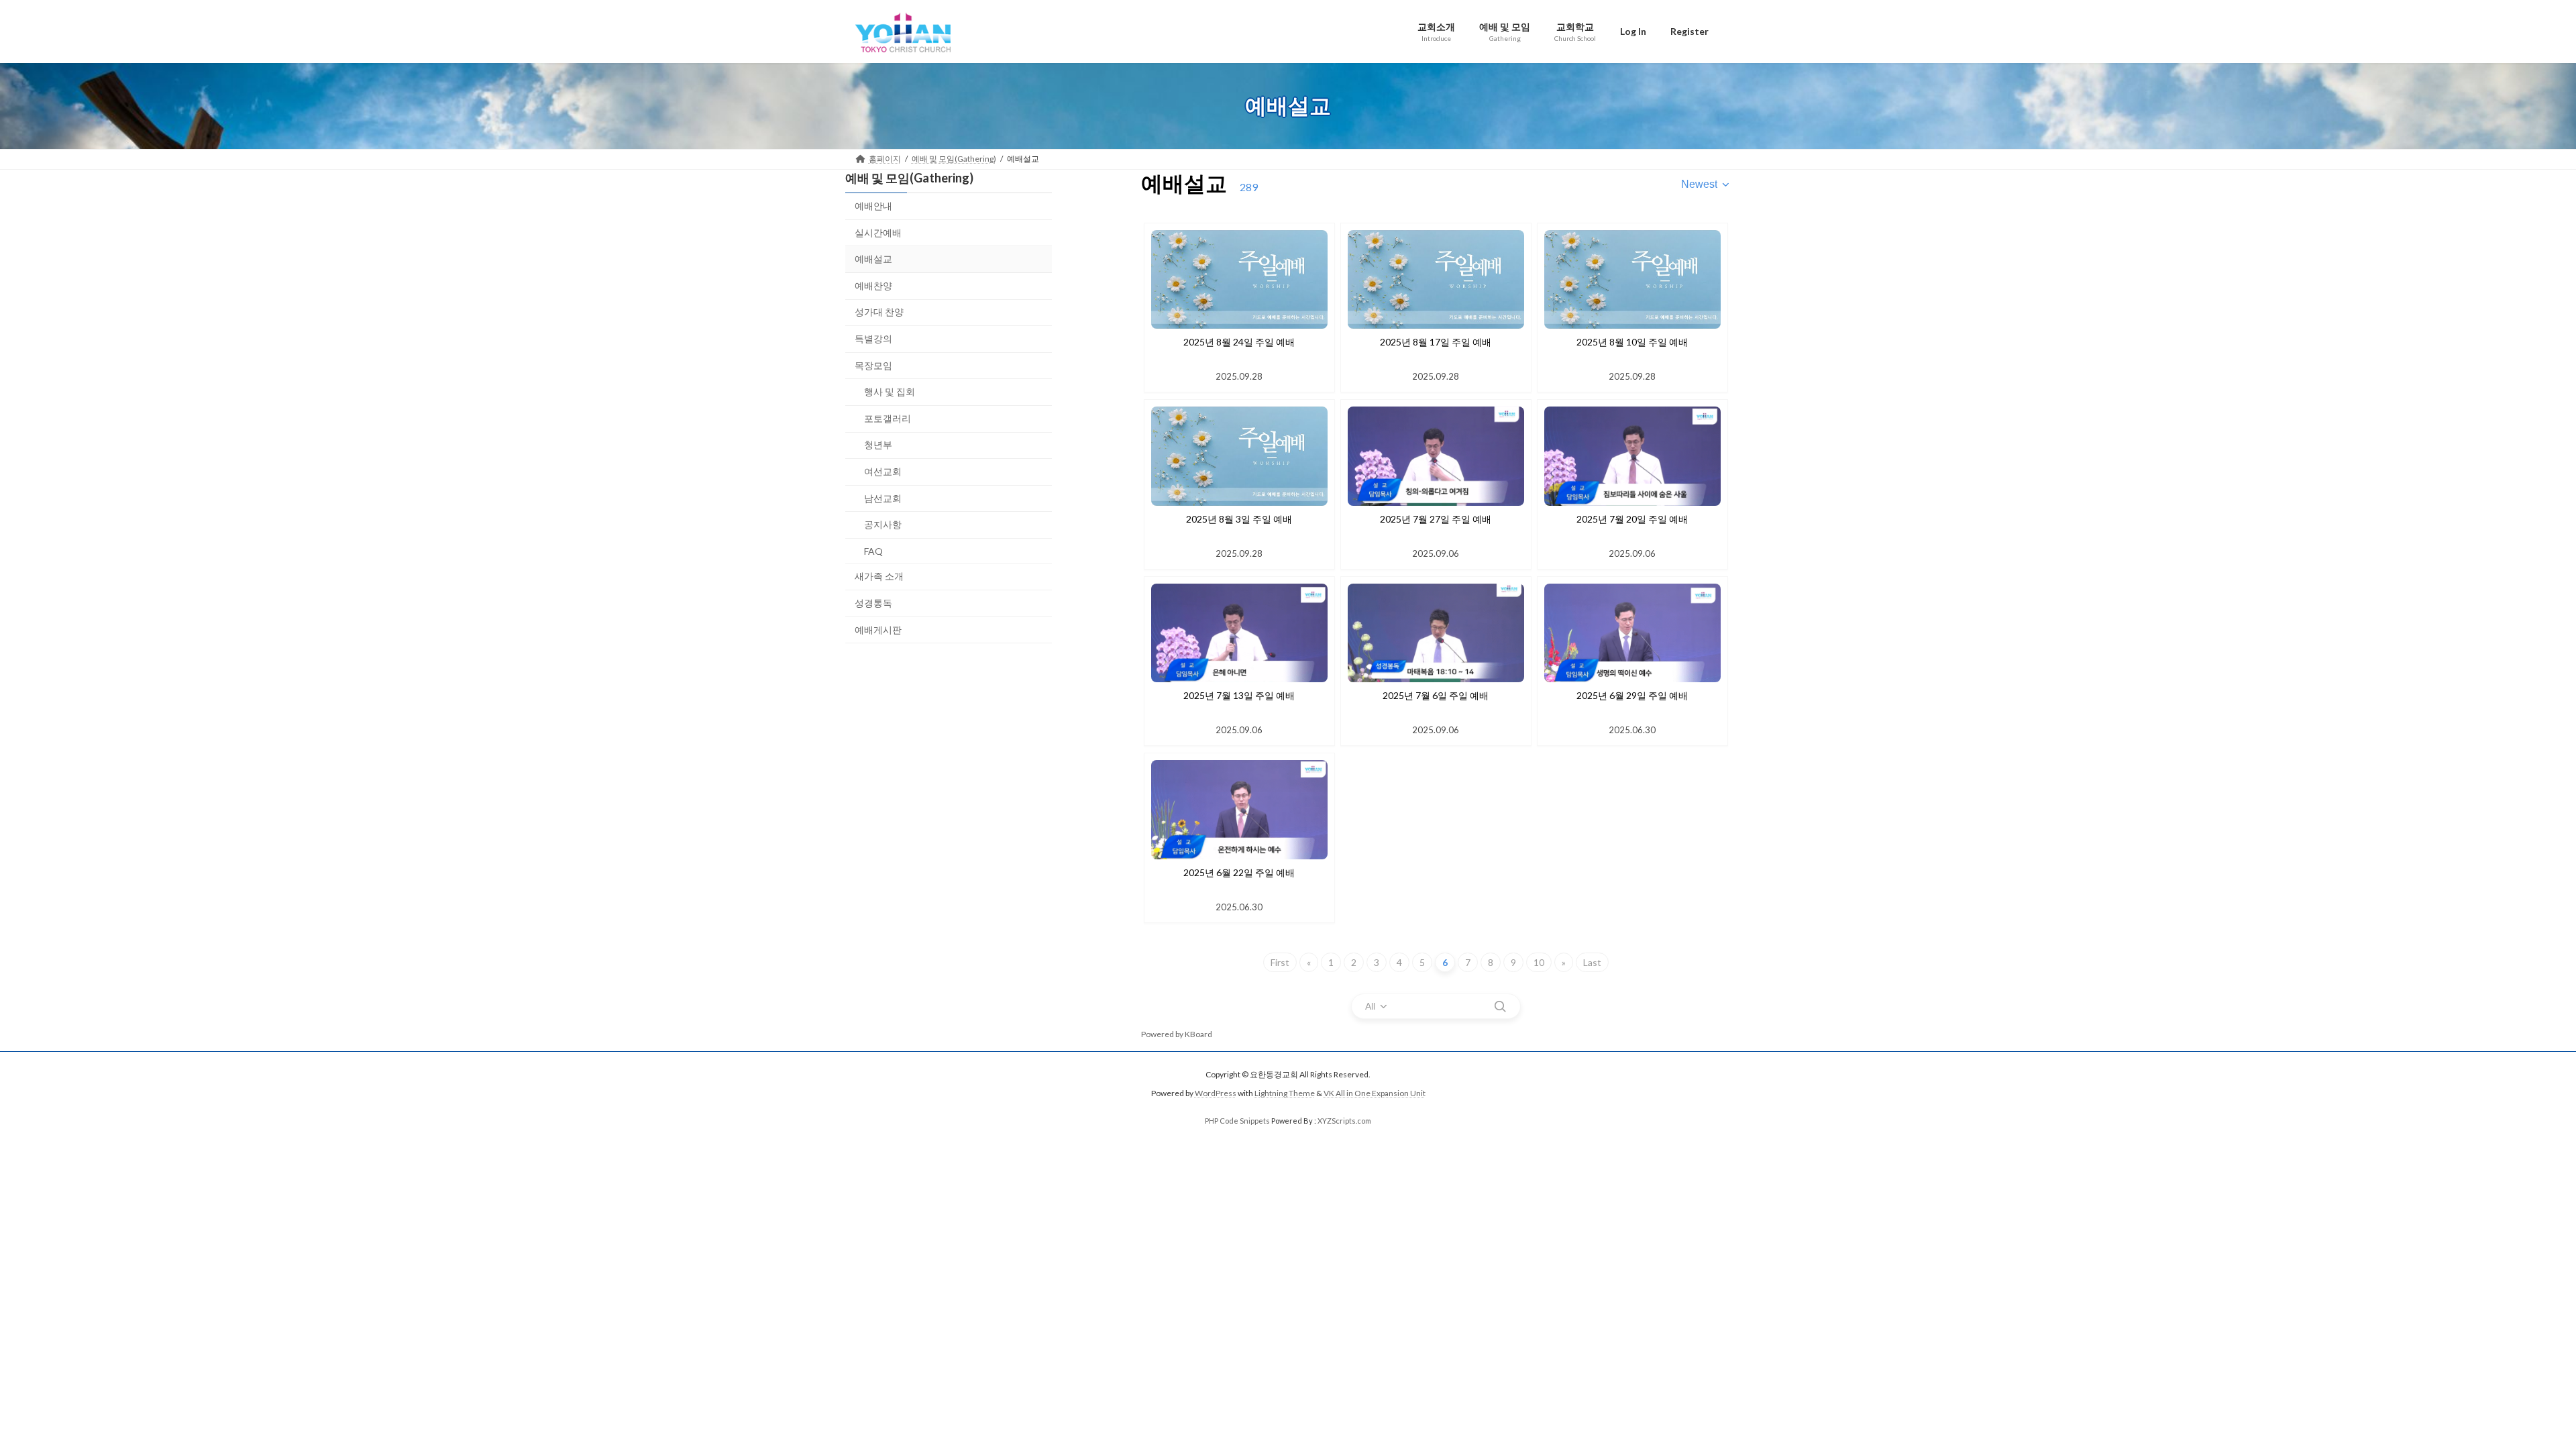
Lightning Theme (1285, 1093)
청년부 (878, 444)
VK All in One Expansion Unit (1375, 1093)
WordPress (1216, 1093)
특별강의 (873, 338)
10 (1539, 962)
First (1280, 962)
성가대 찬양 (879, 312)
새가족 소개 (879, 576)
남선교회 (883, 497)
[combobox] (1706, 184)
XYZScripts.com (1344, 1121)
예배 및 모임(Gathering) (909, 178)
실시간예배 (878, 232)
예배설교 (873, 259)
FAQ (873, 550)
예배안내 (873, 206)
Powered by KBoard (1177, 1034)
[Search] (1500, 1006)
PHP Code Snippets (1237, 1121)
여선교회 (883, 471)
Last (1592, 962)
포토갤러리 (888, 418)
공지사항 (883, 524)
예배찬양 (873, 285)
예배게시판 (878, 629)
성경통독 (873, 602)
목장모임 (873, 365)
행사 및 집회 (890, 391)
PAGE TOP (2509, 1393)
